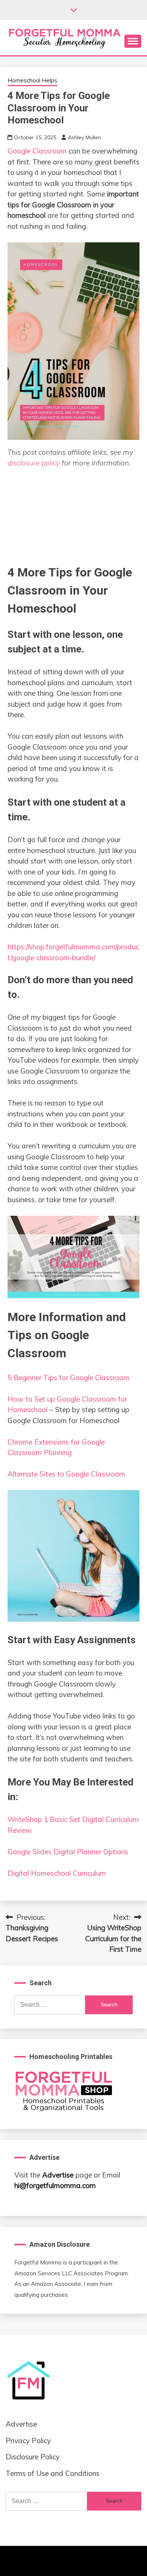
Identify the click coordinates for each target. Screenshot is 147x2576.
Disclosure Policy (33, 2457)
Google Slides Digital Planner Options (68, 1852)
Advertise (58, 2175)
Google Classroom (37, 151)
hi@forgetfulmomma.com (55, 2185)
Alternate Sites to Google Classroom (66, 1474)
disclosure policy (34, 463)
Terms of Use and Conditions (53, 2473)
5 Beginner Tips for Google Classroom (68, 1378)
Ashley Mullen (84, 137)
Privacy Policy (28, 2441)
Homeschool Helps (32, 80)
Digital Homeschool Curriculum (57, 1873)
